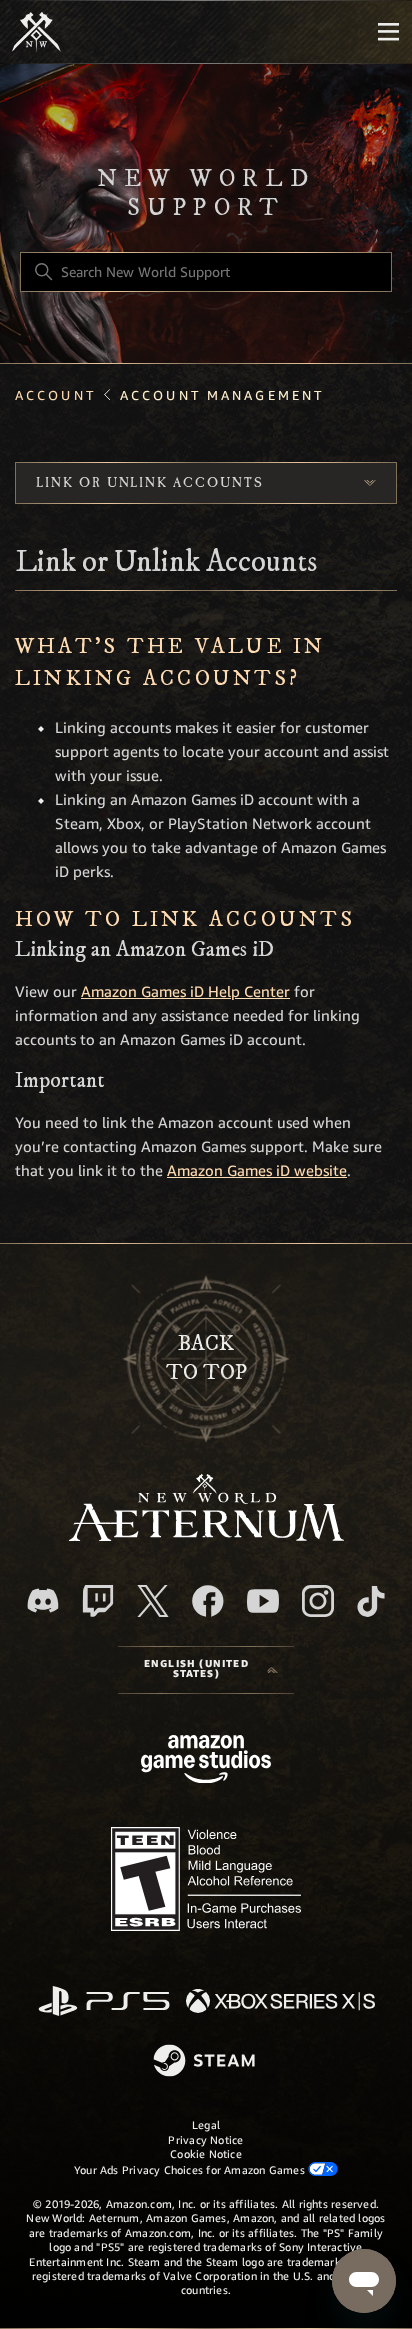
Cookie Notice (206, 2154)
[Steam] (206, 2062)
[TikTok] (371, 1601)
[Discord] (43, 1600)
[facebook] (208, 1601)
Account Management (222, 395)
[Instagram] (318, 1601)
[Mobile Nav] (388, 32)
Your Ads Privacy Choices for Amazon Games (191, 2170)
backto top (206, 1358)
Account (55, 395)
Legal (206, 2125)
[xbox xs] (280, 2002)
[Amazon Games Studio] (206, 1762)
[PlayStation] (104, 2002)
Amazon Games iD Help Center (185, 992)
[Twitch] (98, 1601)
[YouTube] (263, 1601)
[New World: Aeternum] (36, 32)
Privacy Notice (205, 2140)
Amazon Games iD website (257, 1171)
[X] (153, 1601)
